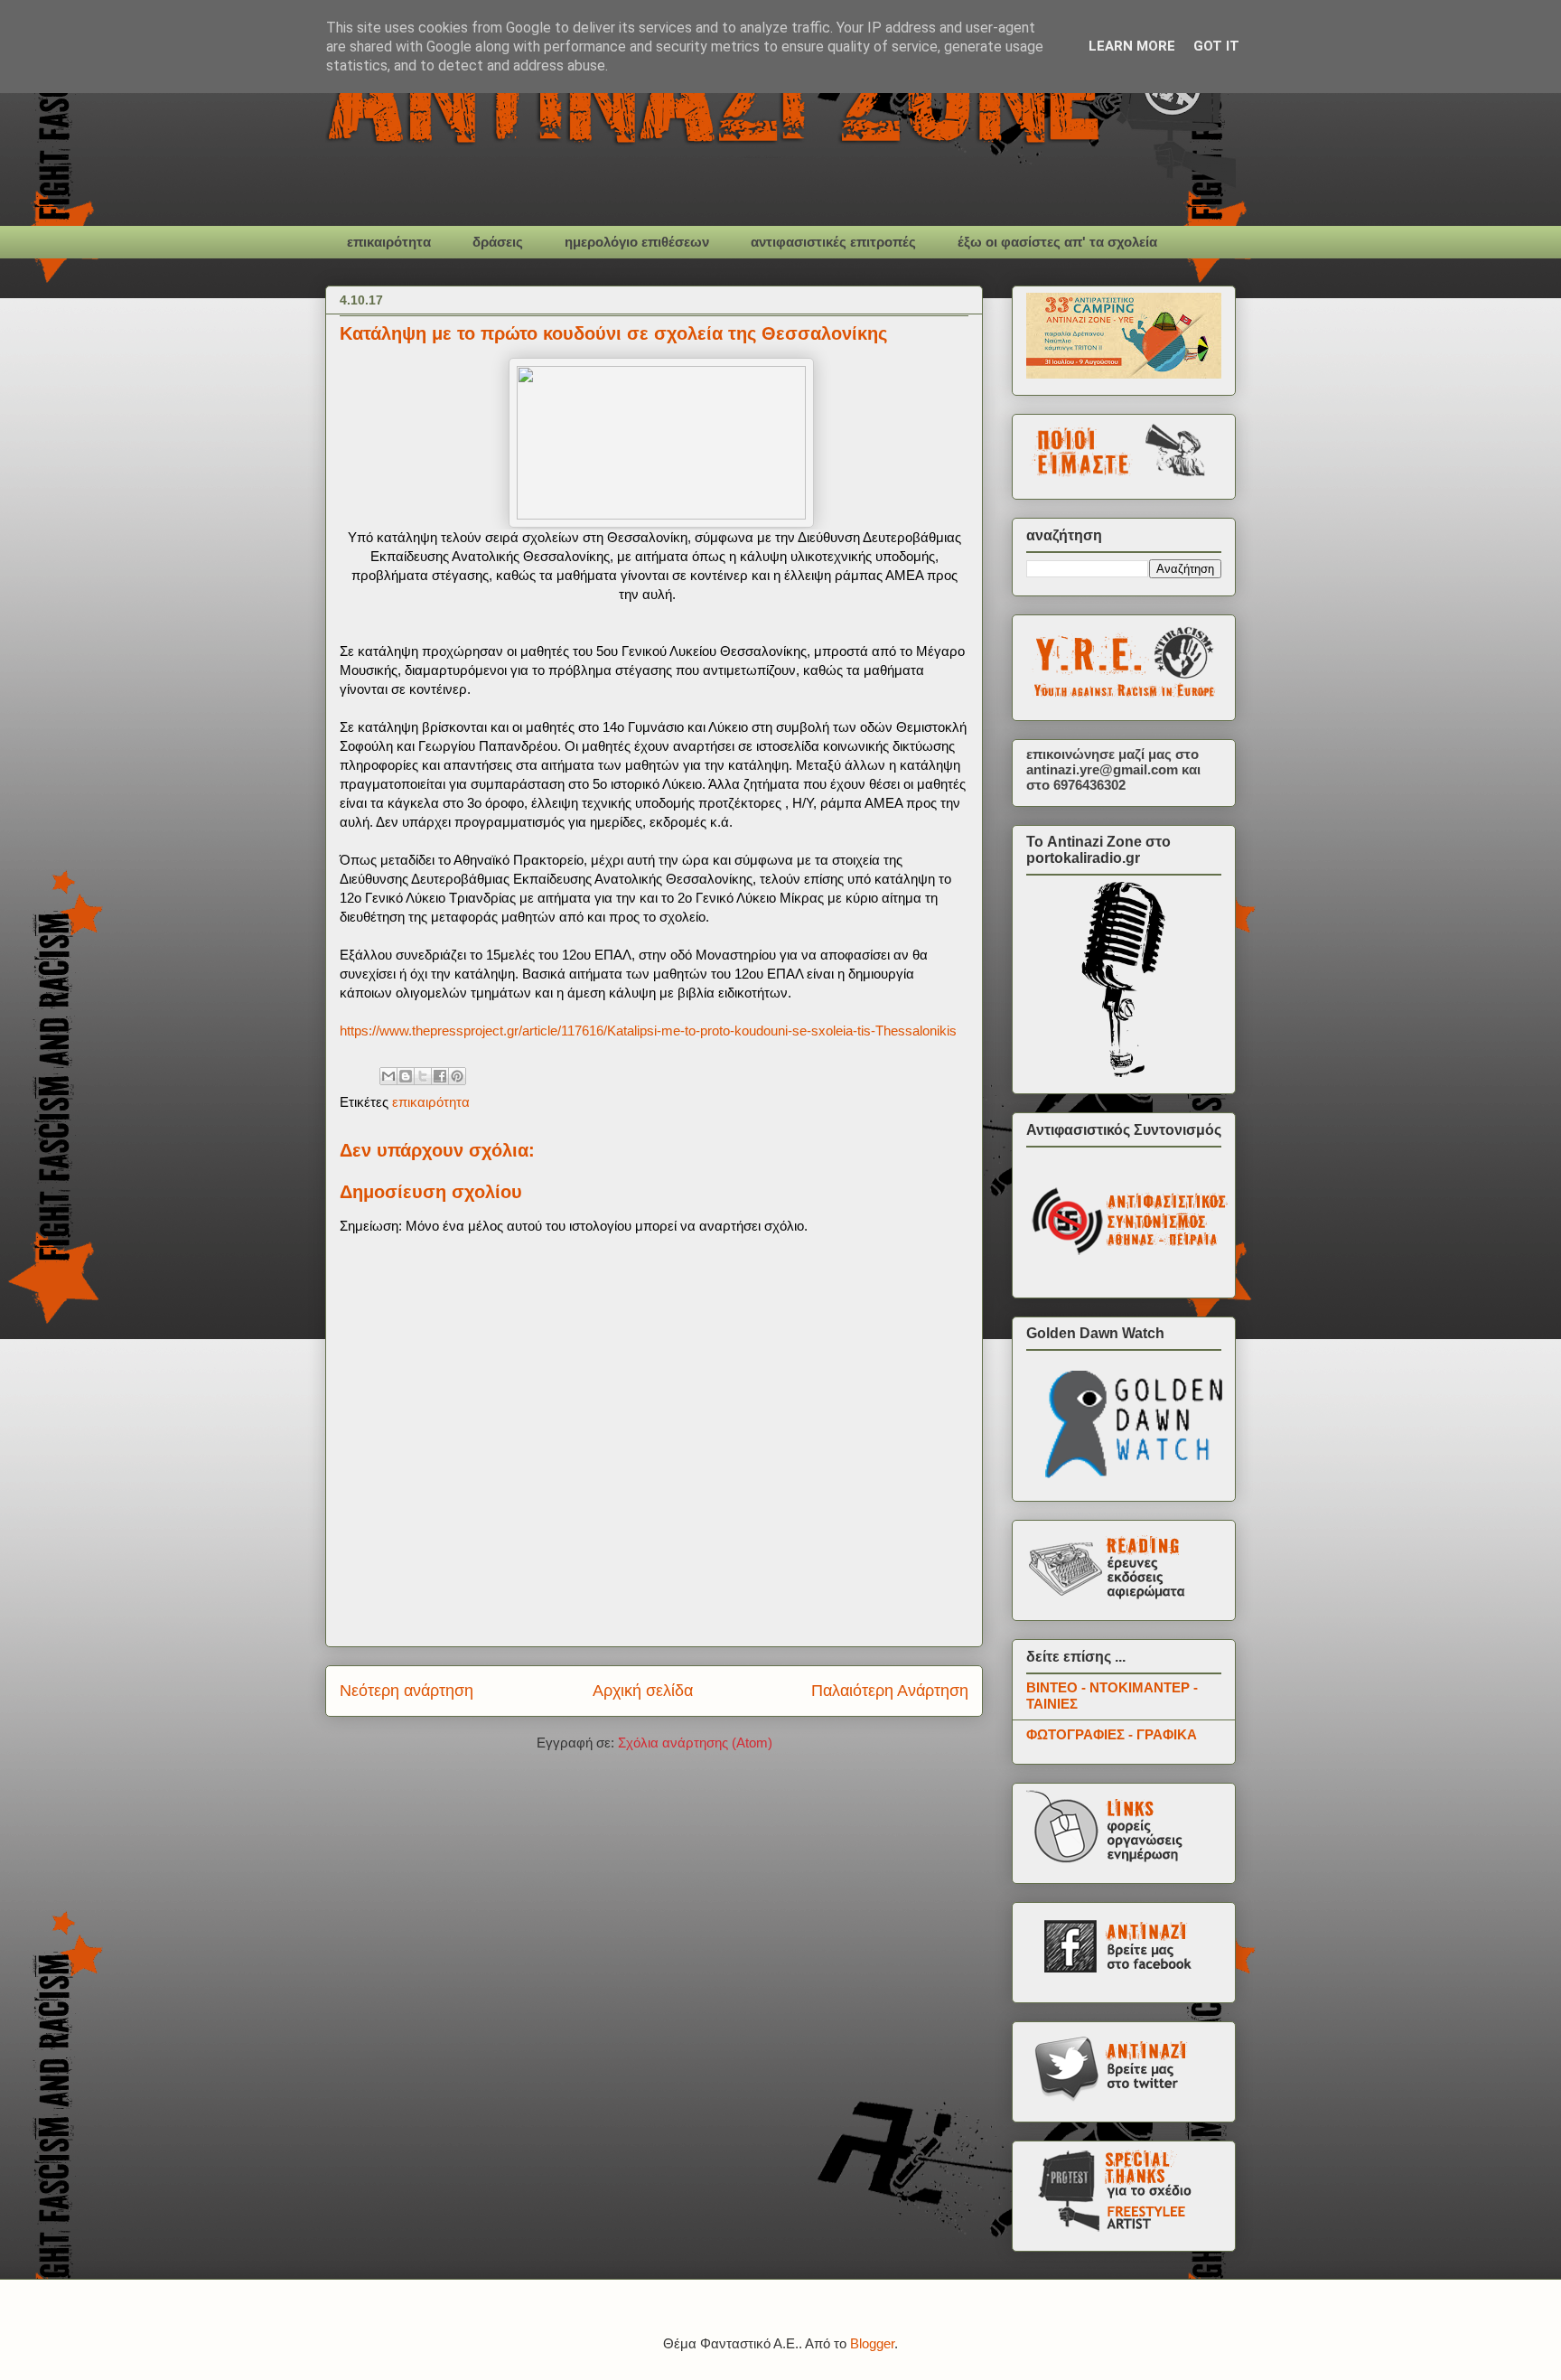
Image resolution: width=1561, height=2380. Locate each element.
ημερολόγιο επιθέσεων (637, 242)
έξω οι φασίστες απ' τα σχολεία (1057, 242)
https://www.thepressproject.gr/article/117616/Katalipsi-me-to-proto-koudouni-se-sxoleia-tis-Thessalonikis (648, 1031)
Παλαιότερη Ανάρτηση (890, 1691)
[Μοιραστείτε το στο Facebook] (440, 1076)
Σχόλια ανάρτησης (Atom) (695, 1743)
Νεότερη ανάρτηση (407, 1691)
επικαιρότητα (389, 242)
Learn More (1132, 46)
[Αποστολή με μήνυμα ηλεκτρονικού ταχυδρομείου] (388, 1076)
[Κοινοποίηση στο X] (423, 1076)
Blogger (872, 2343)
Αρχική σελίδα (643, 1691)
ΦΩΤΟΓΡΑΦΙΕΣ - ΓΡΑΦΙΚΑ (1112, 1734)
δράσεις (498, 242)
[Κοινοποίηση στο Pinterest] (457, 1076)
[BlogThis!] (406, 1076)
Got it (1216, 46)
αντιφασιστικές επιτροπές (833, 242)
